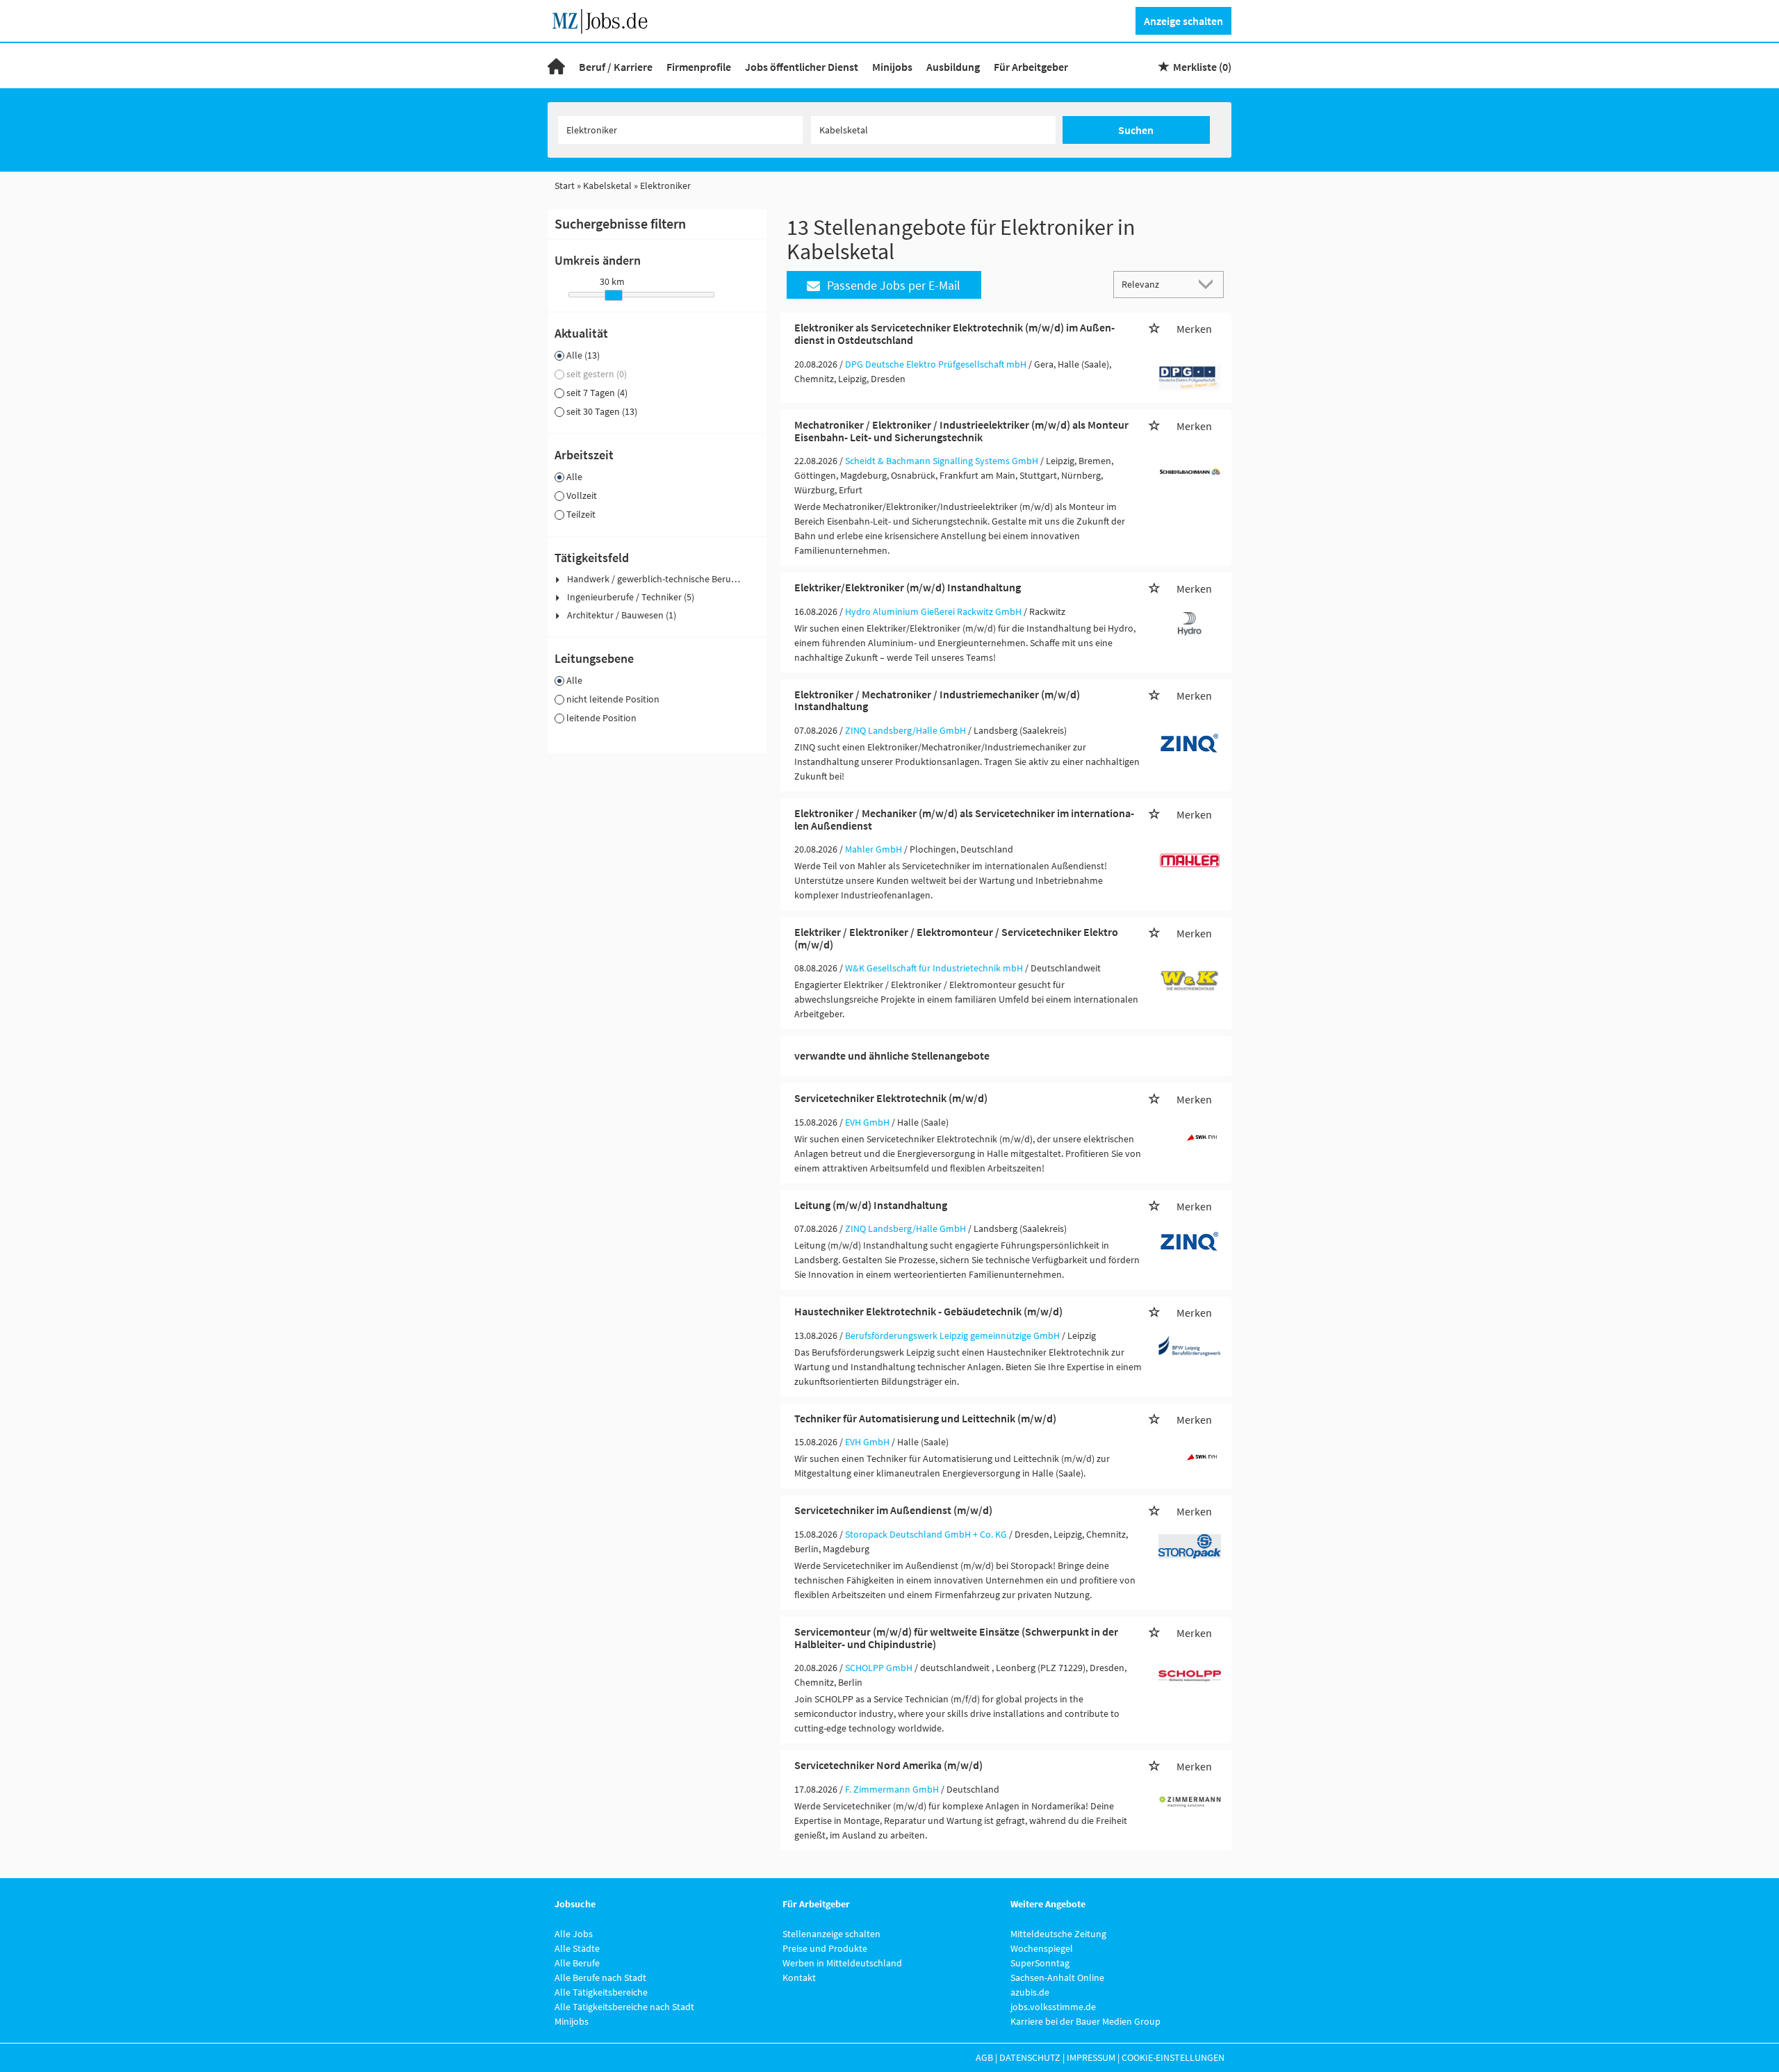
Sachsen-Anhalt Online (1057, 1978)
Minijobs (892, 67)
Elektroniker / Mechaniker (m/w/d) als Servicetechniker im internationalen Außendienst (964, 819)
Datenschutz (1030, 2057)
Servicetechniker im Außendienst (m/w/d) (893, 1510)
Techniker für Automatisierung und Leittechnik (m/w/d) (925, 1418)
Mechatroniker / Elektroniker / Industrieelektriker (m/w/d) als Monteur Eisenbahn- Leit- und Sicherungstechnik (961, 431)
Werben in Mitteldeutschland (842, 1963)
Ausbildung (953, 67)
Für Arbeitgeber (1031, 67)
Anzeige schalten (1183, 21)
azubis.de (1030, 1992)
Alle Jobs (574, 1934)
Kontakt (799, 1978)
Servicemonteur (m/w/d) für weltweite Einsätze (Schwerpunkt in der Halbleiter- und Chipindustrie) (956, 1638)
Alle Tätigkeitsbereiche (601, 1992)
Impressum (1091, 2057)
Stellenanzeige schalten (831, 1934)
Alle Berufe (577, 1963)
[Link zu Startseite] (605, 19)
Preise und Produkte (825, 1948)
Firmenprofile (699, 67)
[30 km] (614, 295)
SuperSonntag (1040, 1963)
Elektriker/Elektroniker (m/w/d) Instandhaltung (908, 587)
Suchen (1136, 130)
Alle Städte (577, 1948)
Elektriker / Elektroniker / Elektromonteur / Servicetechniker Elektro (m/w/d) (956, 938)
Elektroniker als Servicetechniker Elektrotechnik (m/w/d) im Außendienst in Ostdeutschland (954, 334)
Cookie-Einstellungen (1173, 2057)
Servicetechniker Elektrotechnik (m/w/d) (891, 1098)
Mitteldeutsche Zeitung (1058, 1934)
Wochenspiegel (1042, 1948)
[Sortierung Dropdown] (1209, 284)
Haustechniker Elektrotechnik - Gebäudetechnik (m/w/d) (928, 1311)
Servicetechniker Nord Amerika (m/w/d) (888, 1765)
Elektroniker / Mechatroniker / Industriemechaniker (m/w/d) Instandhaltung (937, 700)
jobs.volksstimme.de (1053, 2007)
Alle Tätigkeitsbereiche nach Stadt (624, 2007)
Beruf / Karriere (616, 67)
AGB (984, 2057)
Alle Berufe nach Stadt (600, 1978)
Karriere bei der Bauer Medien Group (1085, 2021)
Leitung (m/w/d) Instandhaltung (871, 1205)
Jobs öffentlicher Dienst (802, 67)
